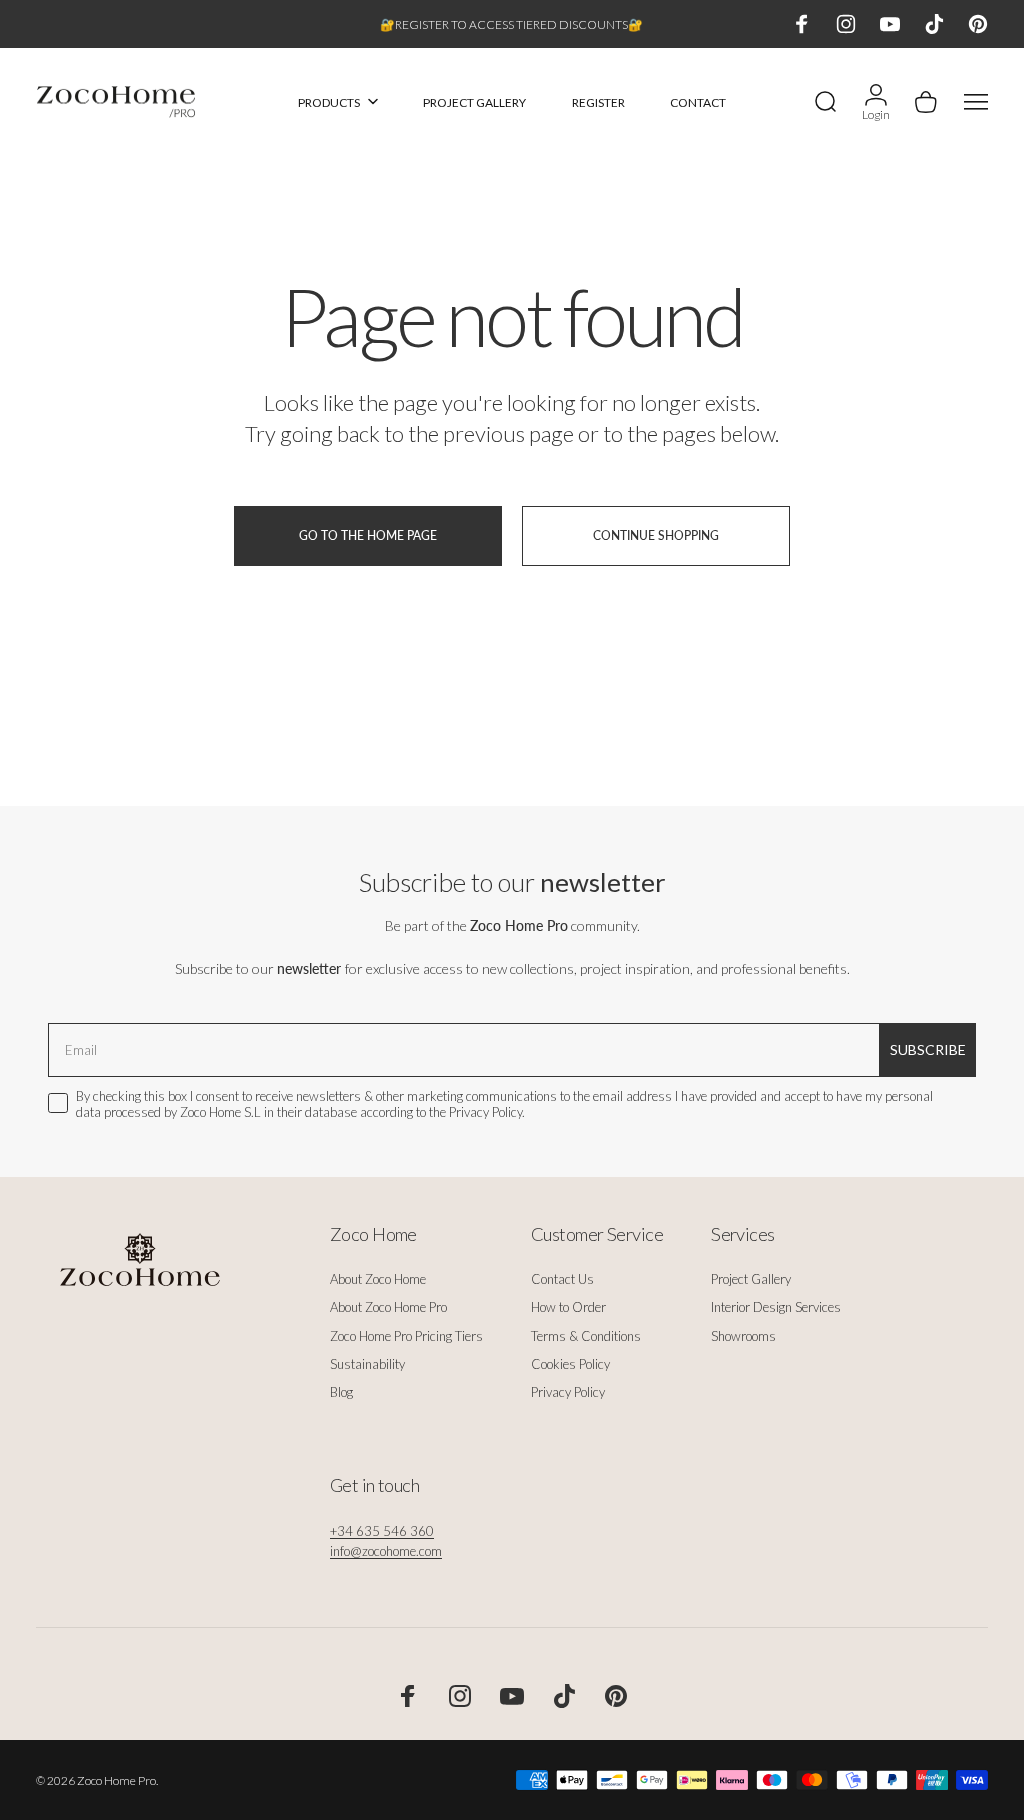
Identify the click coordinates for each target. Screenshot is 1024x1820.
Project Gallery (751, 1279)
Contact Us (562, 1279)
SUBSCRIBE (928, 1049)
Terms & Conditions (586, 1336)
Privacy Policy (568, 1392)
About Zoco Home (378, 1279)
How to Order (568, 1307)
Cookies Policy (570, 1364)
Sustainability (367, 1364)
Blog (341, 1392)
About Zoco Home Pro (388, 1307)
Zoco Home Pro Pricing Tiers (406, 1336)
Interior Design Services (776, 1307)
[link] (382, 1531)
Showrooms (743, 1336)
